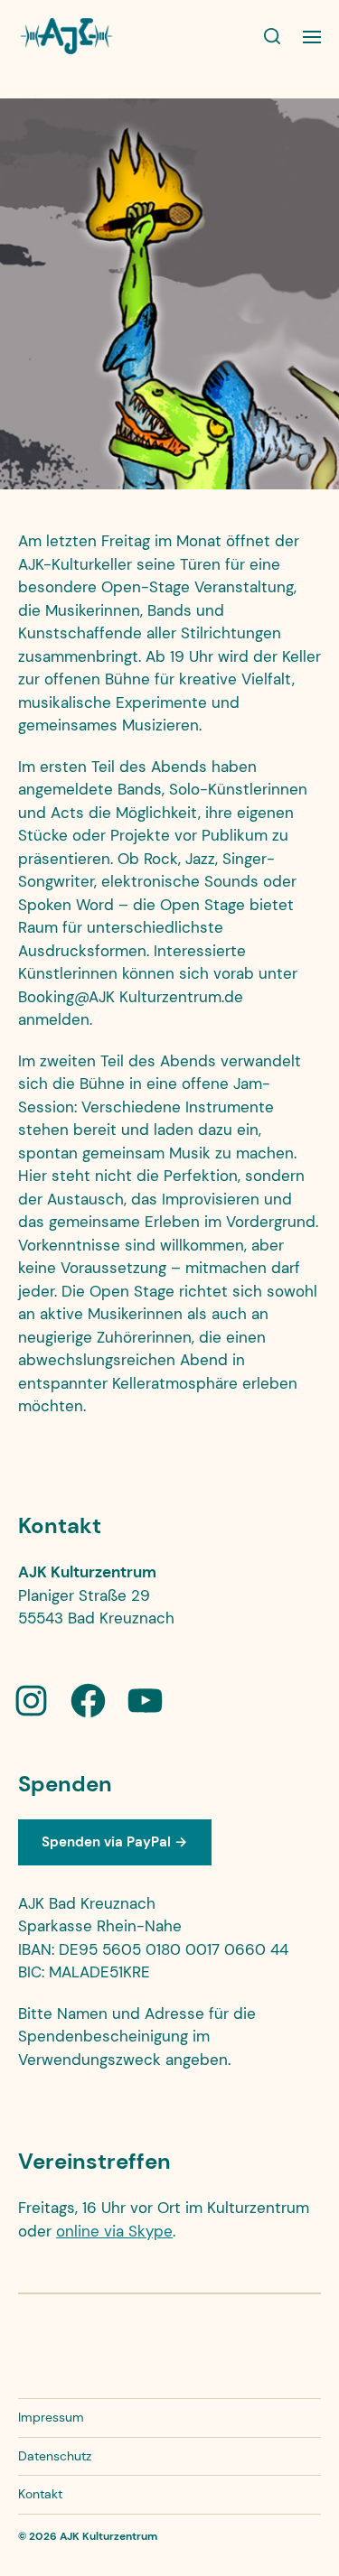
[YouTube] (145, 1701)
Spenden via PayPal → (114, 1842)
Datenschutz (55, 2456)
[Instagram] (31, 1701)
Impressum (51, 2417)
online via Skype (114, 2231)
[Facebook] (88, 1701)
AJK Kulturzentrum (108, 2536)
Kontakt (40, 2494)
